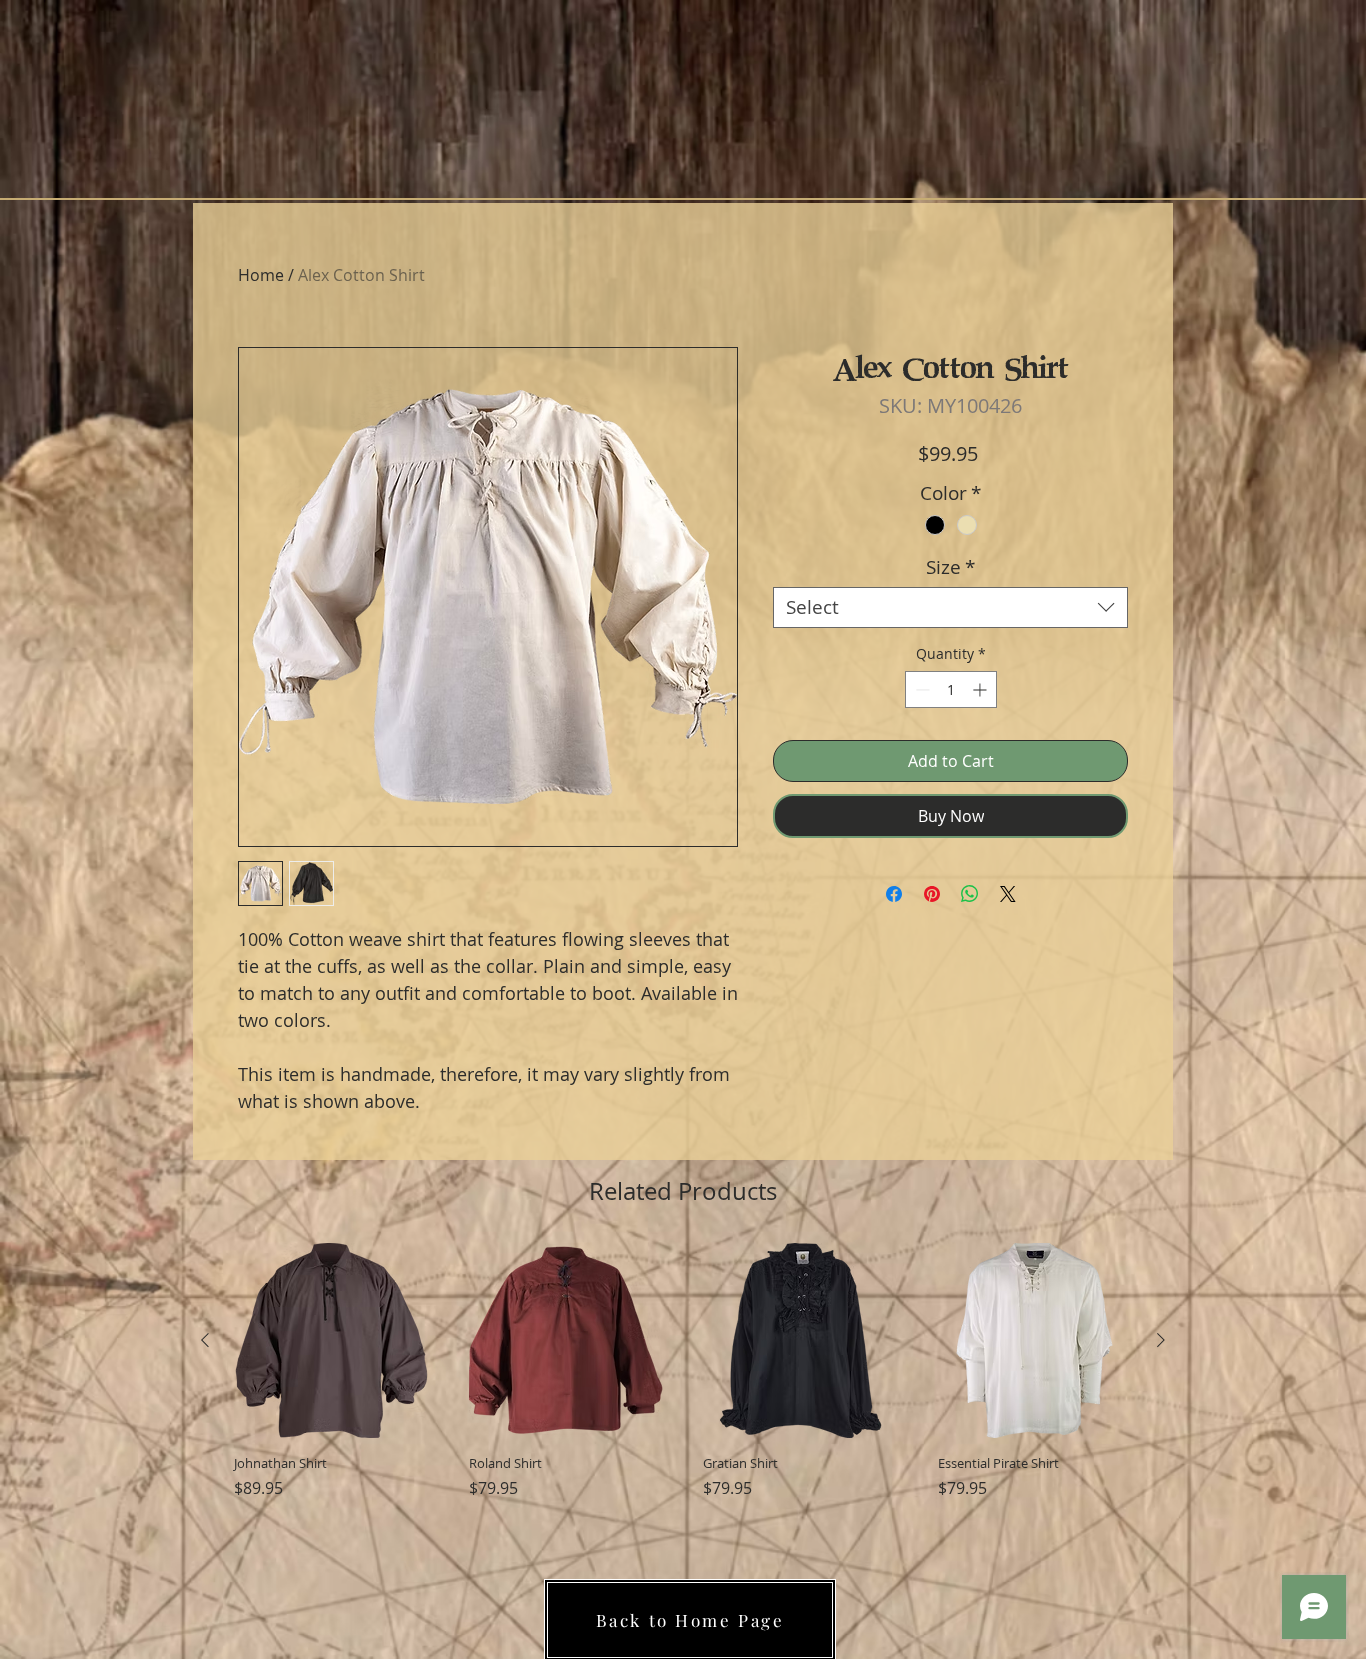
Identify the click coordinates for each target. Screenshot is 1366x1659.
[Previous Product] (205, 1340)
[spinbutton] (951, 689)
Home (261, 275)
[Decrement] (920, 689)
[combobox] (950, 607)
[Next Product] (1161, 1340)
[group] (683, 1380)
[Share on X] (1008, 894)
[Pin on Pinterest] (932, 894)
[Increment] (981, 689)
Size (950, 567)
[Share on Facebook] (894, 894)
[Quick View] (331, 1340)
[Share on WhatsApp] (970, 894)
